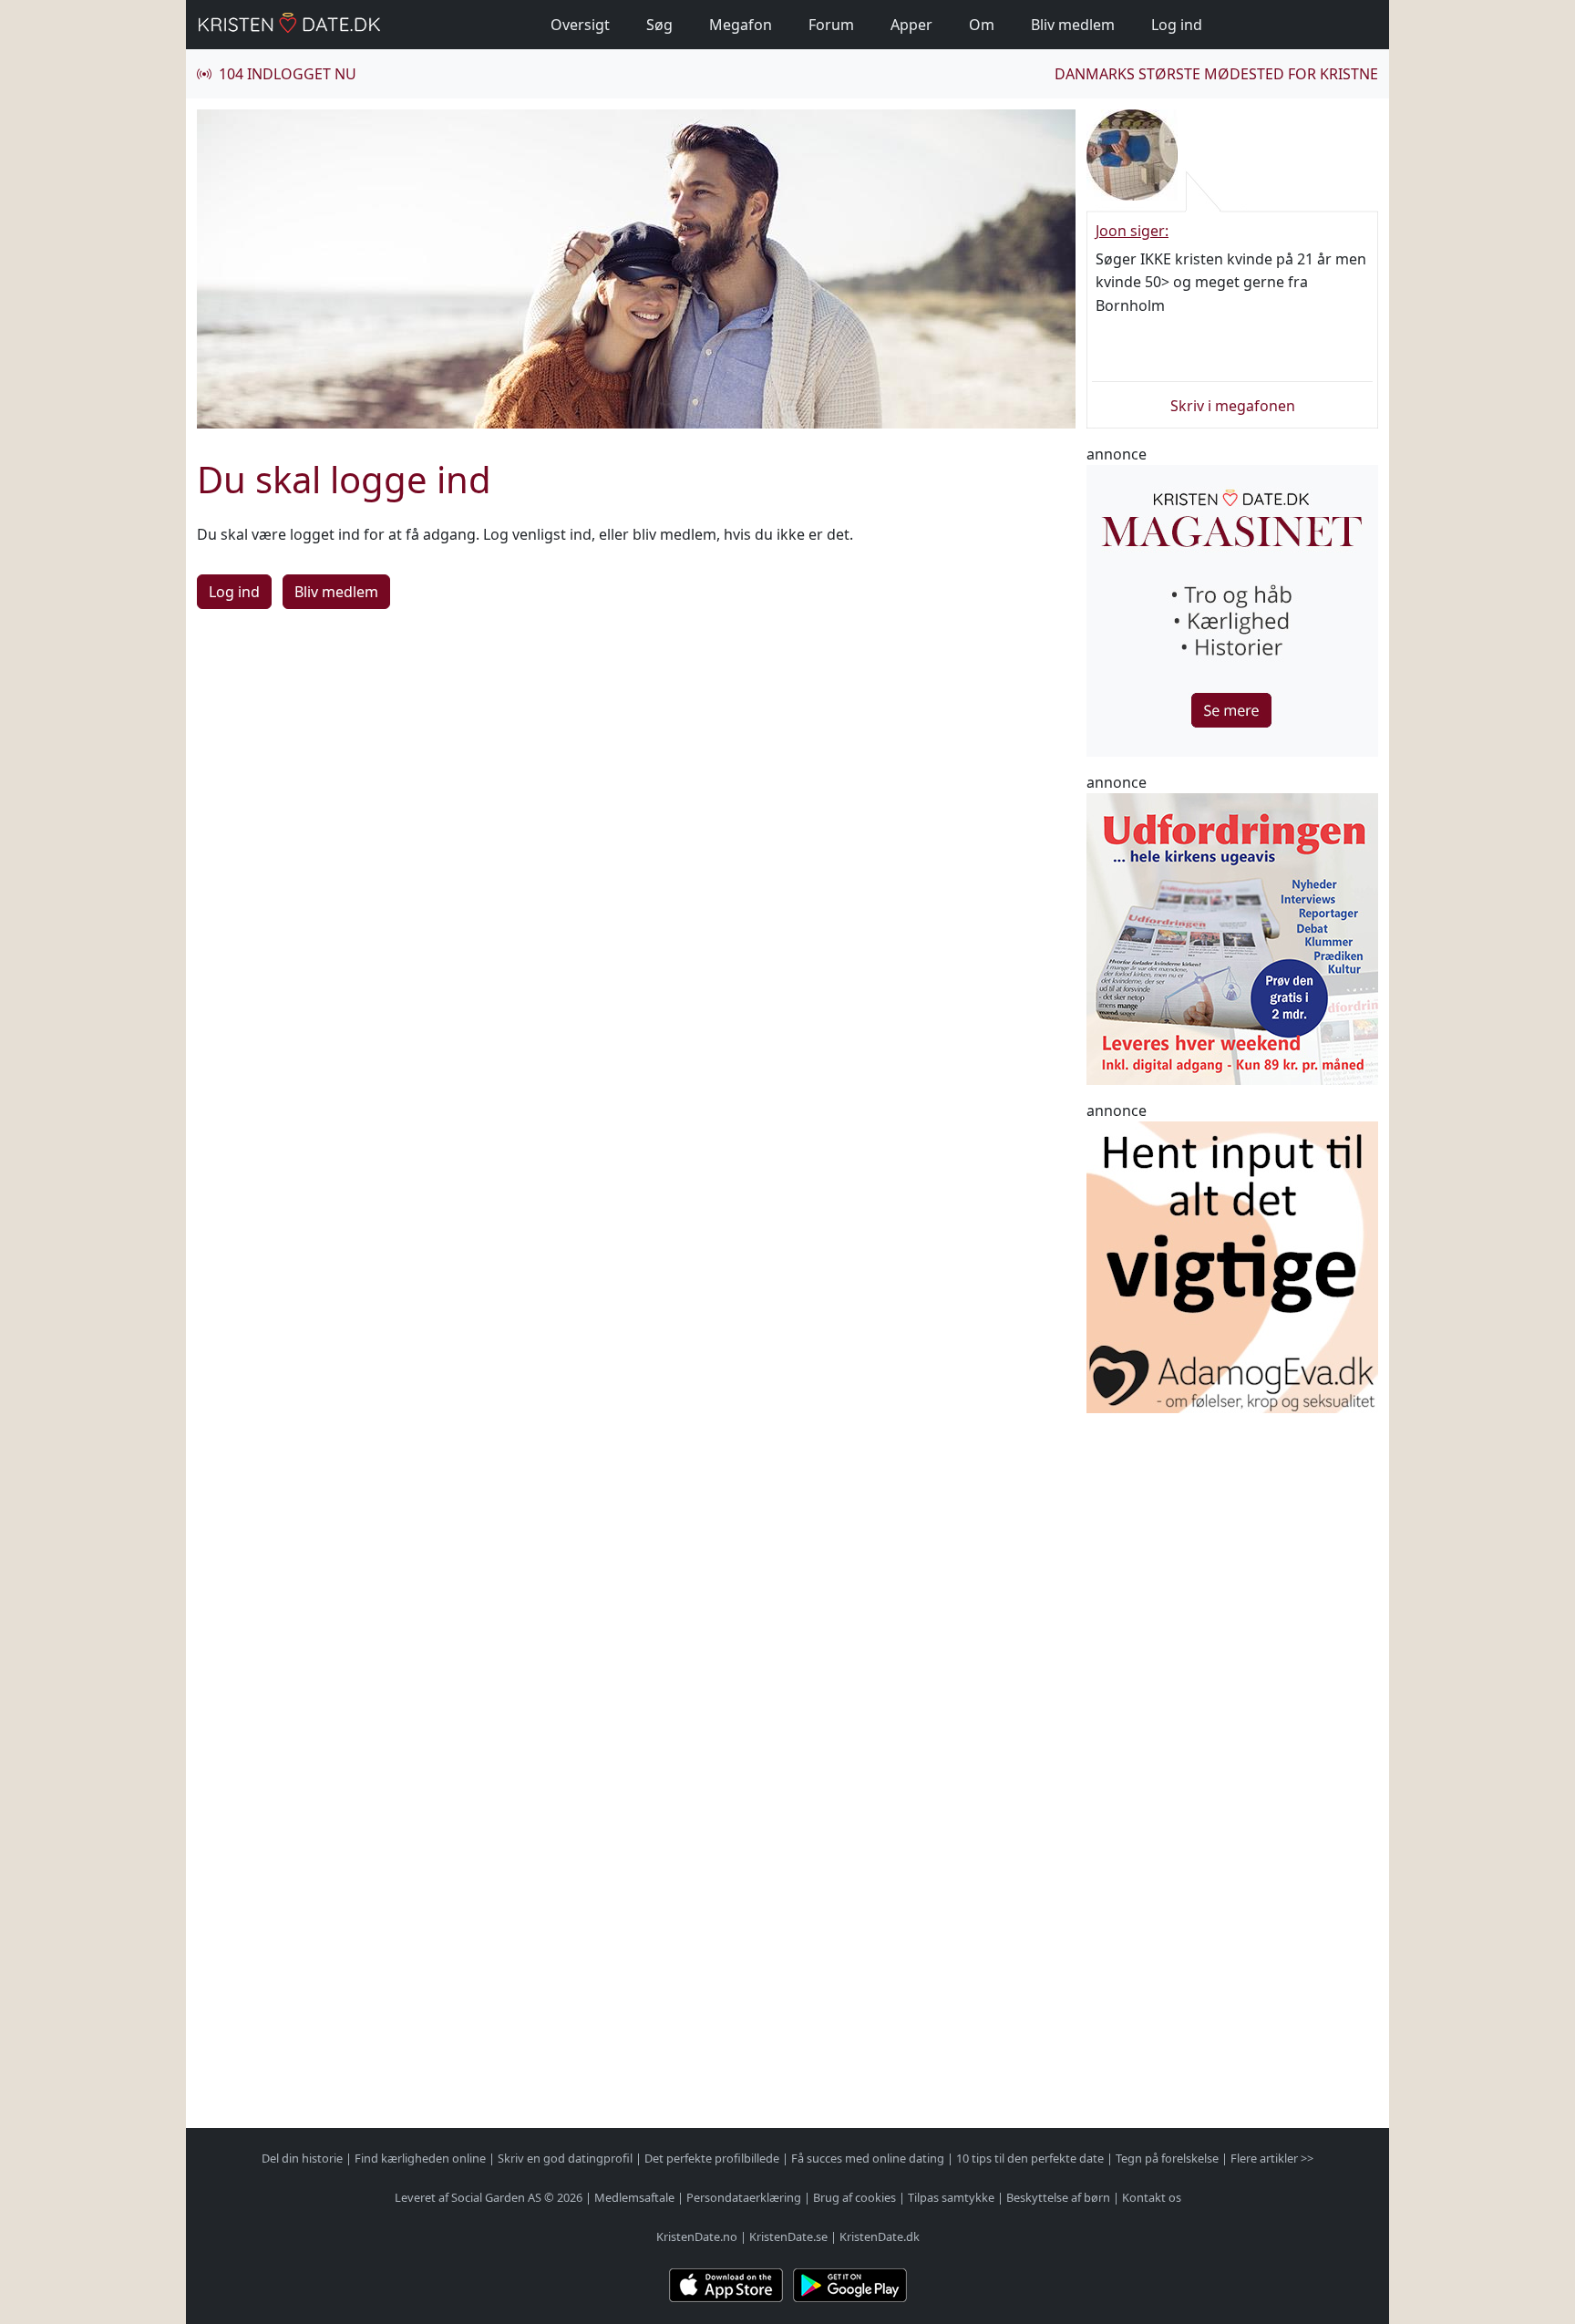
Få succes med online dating (868, 2158)
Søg (659, 25)
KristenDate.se (788, 2236)
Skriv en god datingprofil (565, 2158)
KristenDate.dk (880, 2236)
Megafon (741, 25)
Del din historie (302, 2158)
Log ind (1177, 25)
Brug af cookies (854, 2197)
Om (982, 25)
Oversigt (580, 25)
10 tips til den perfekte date (1030, 2158)
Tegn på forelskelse (1167, 2158)
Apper (911, 25)
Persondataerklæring (744, 2197)
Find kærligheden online (420, 2158)
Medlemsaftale (634, 2197)
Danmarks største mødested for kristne (1216, 74)
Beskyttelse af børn (1058, 2197)
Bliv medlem (1073, 25)
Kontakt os (1152, 2197)
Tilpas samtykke (951, 2197)
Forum (831, 25)
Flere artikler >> (1272, 2158)
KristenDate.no (697, 2236)
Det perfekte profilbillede (712, 2158)
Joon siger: (1132, 231)
